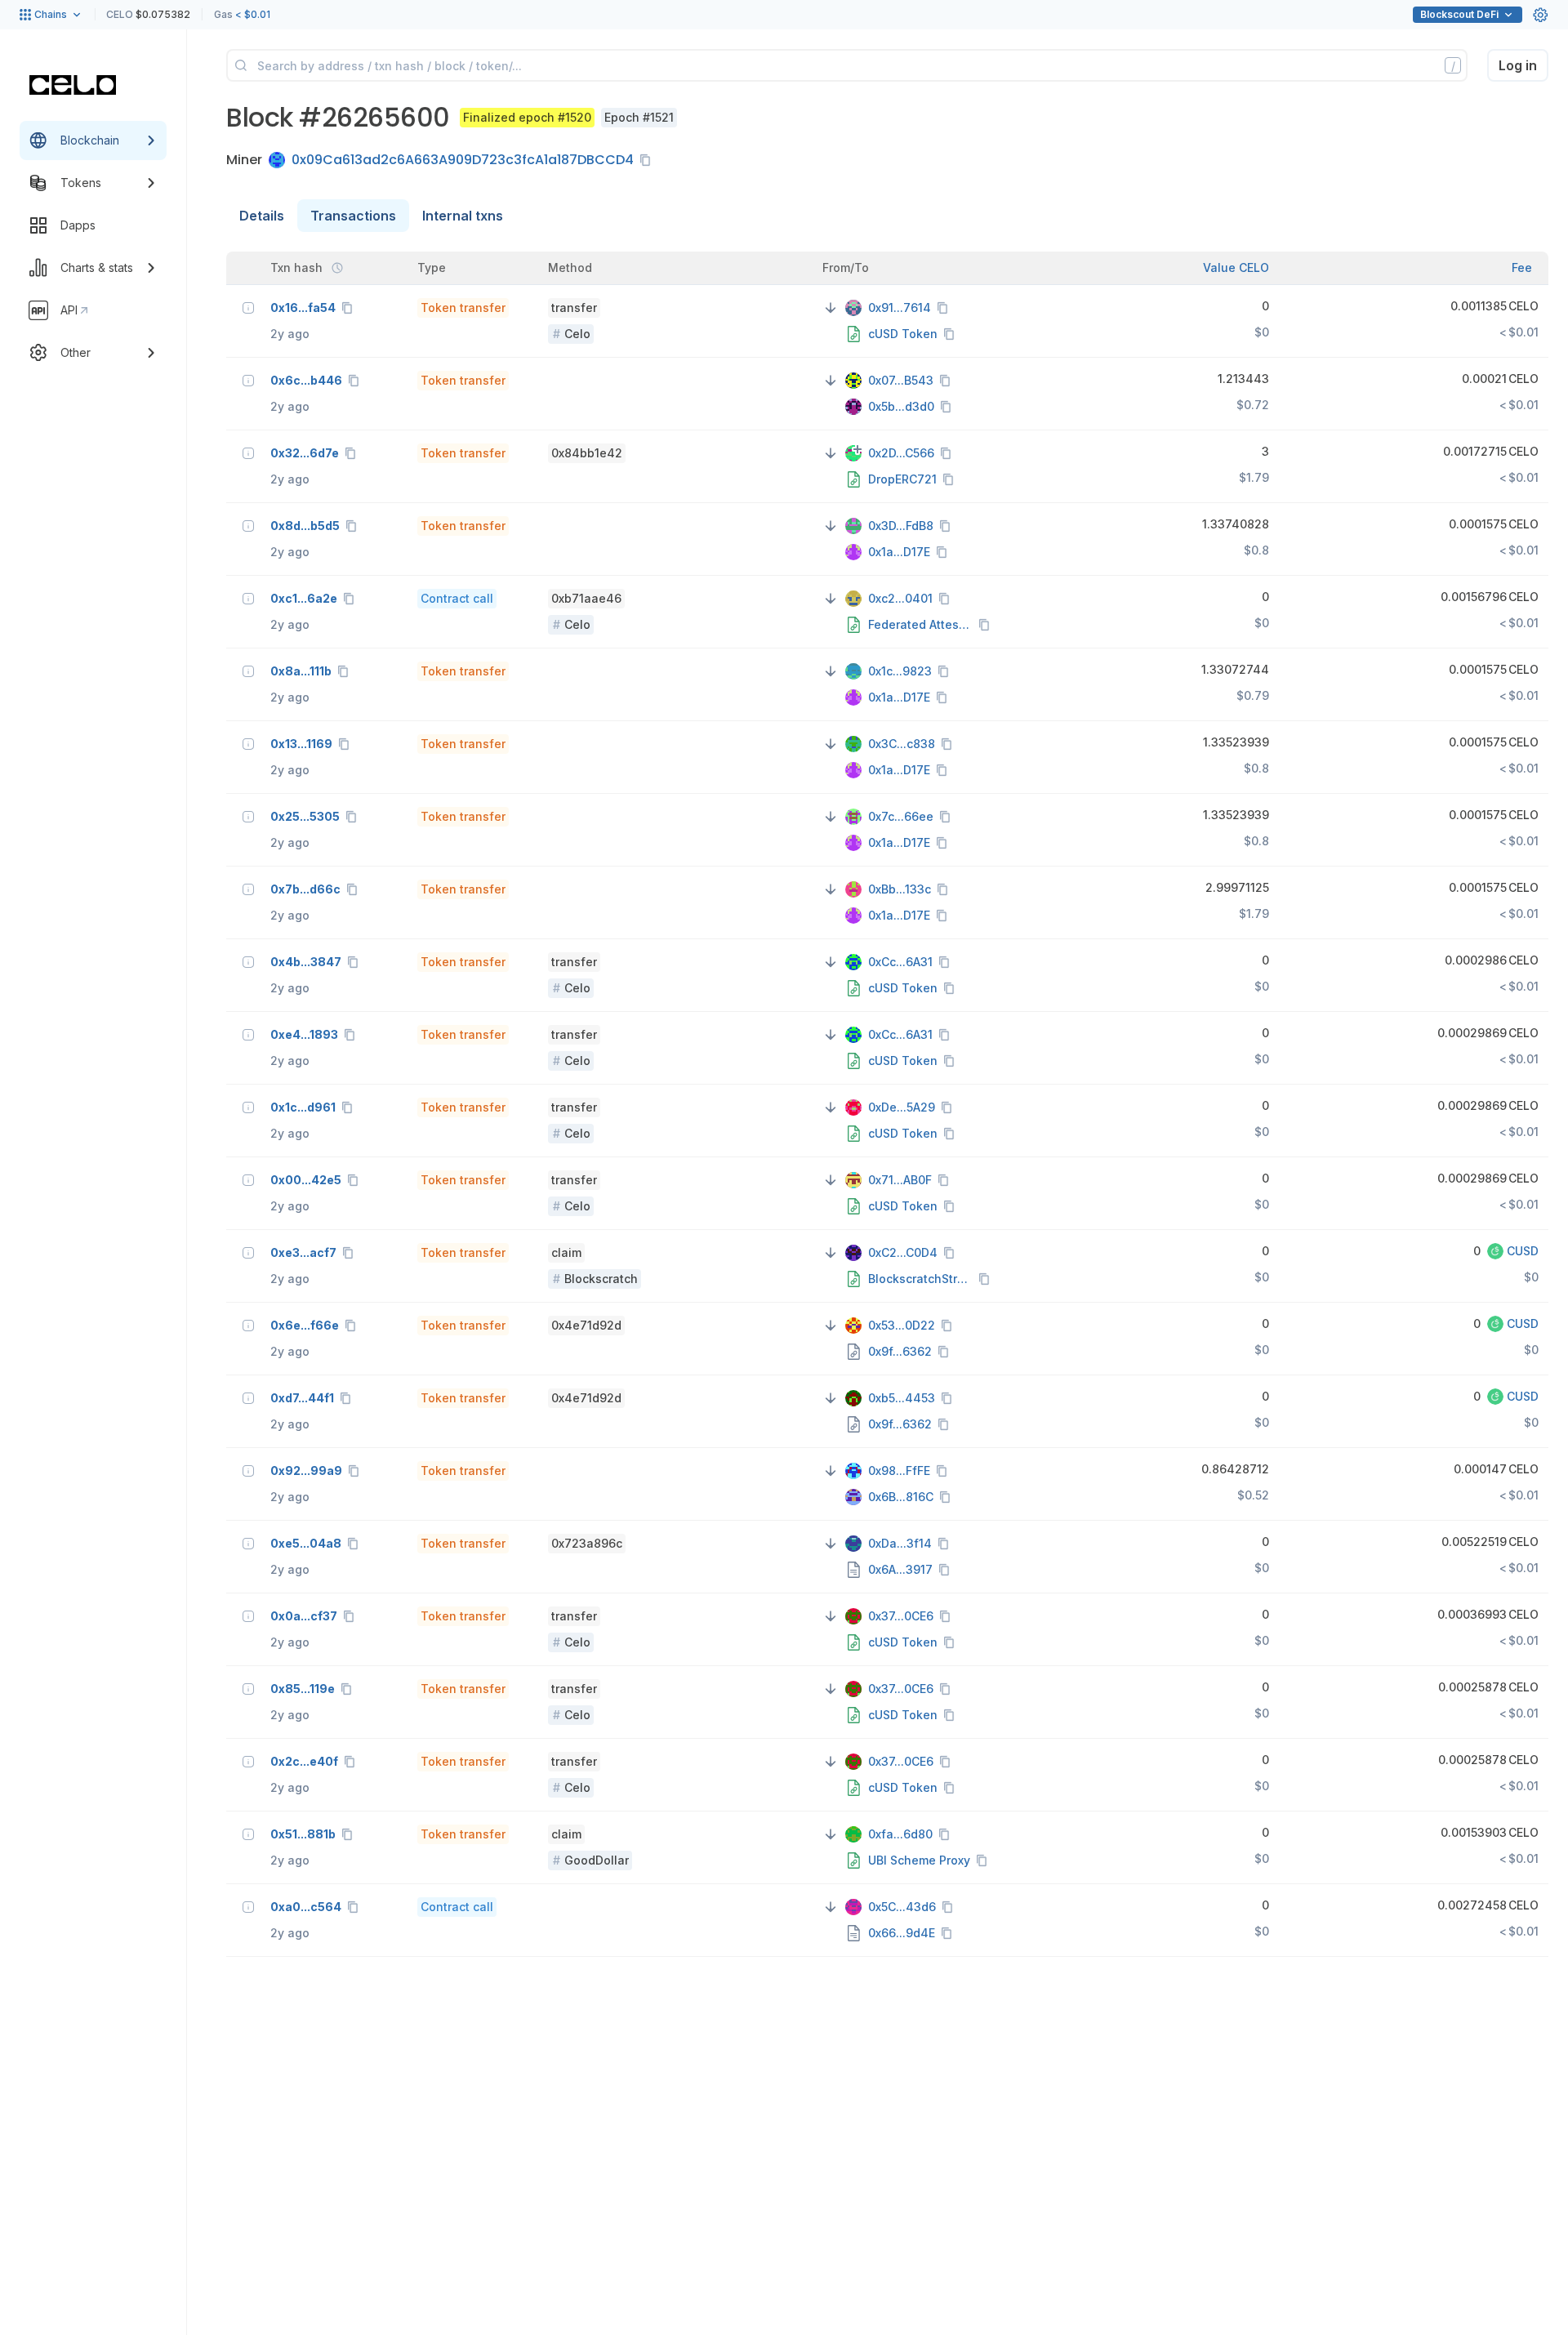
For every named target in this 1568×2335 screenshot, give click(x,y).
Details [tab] (262, 216)
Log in (1518, 65)
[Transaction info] (248, 308)
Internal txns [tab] (463, 216)
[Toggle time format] (337, 268)
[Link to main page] (73, 85)
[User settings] (1540, 15)
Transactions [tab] (353, 216)
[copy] (648, 160)
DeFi (1459, 14)
